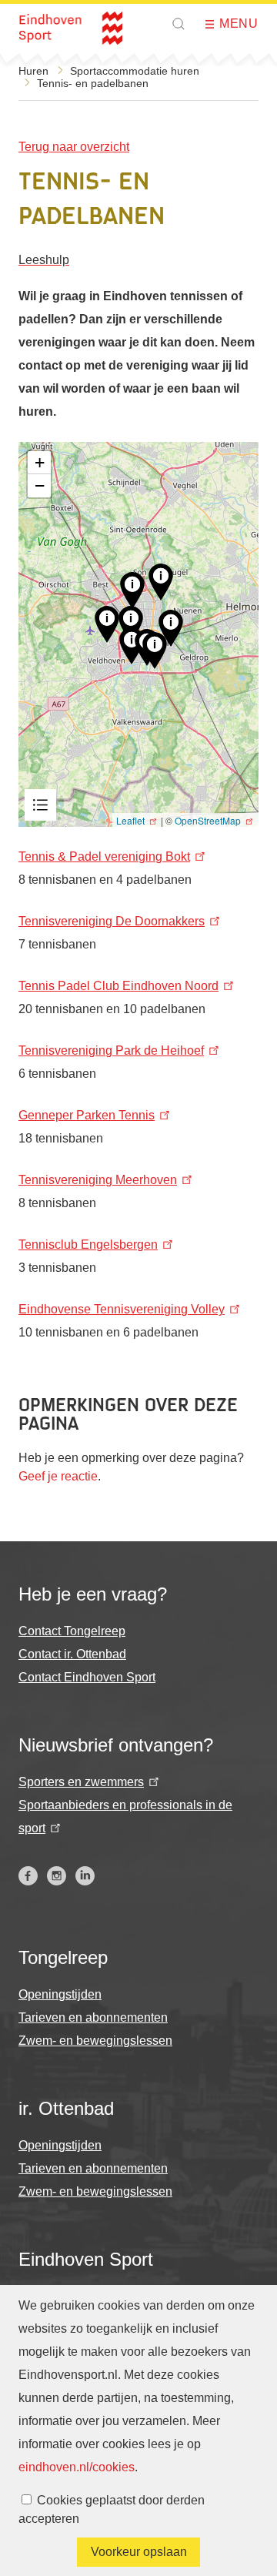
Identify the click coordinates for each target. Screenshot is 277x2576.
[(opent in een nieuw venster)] (28, 1876)
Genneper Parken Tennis (87, 1115)
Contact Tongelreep (72, 1631)
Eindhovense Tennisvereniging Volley (122, 1309)
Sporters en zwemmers (81, 1782)
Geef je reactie (58, 1476)
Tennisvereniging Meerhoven (98, 1180)
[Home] (70, 28)
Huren (33, 71)
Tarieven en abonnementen (93, 2017)
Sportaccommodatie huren (135, 71)
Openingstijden (60, 1994)
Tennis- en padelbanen (93, 83)
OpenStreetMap (208, 820)
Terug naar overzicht (74, 147)
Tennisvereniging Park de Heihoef (111, 1050)
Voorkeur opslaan (139, 2552)
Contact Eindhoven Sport (87, 1677)
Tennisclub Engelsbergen (88, 1245)
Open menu (215, 24)
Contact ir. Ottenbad (72, 1654)
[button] (179, 24)
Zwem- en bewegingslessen (95, 2041)
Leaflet (130, 820)
